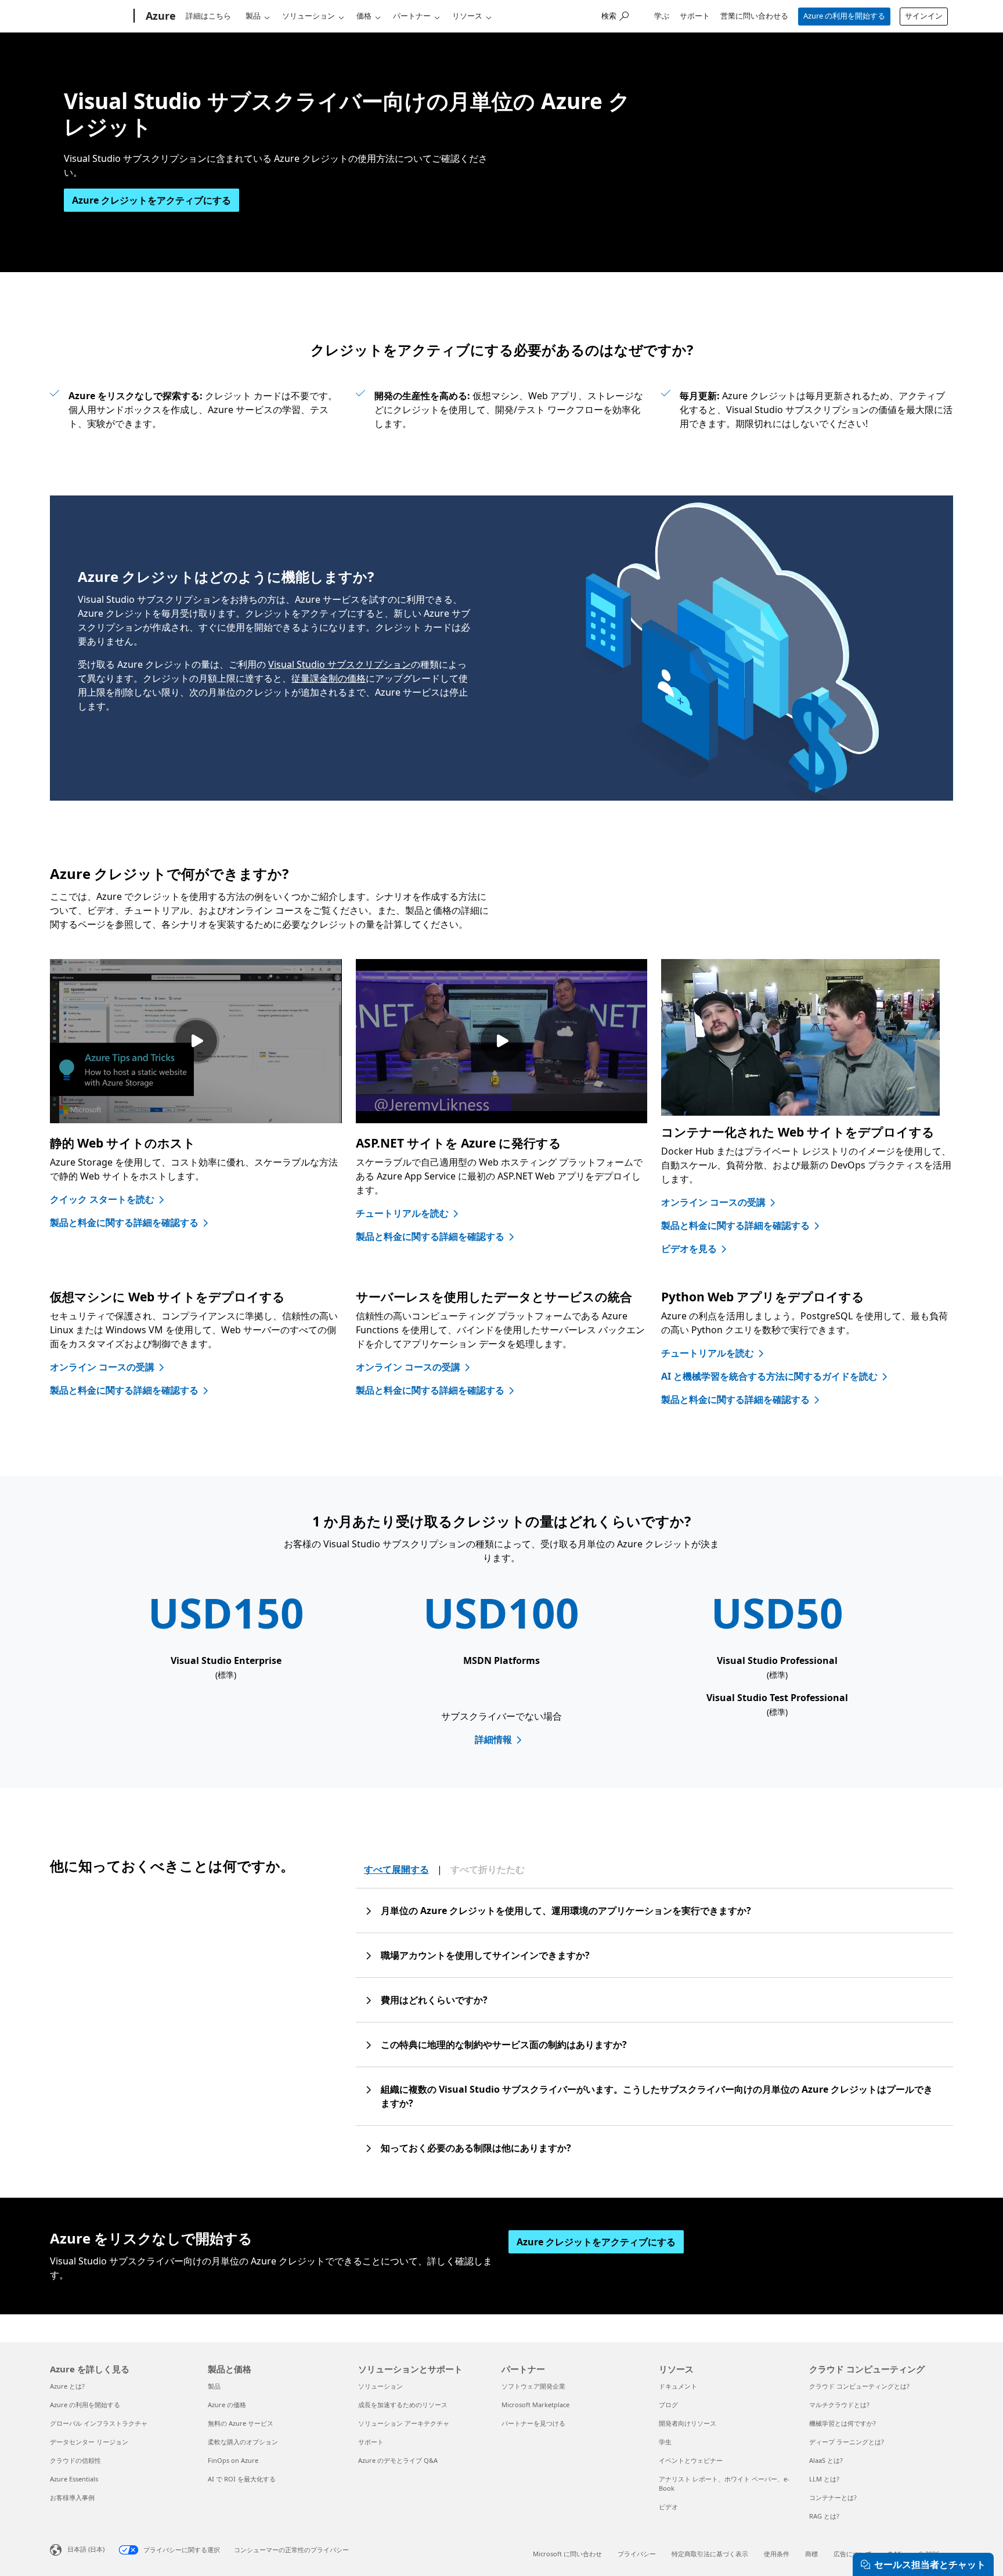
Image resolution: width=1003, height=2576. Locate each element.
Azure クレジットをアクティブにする (151, 200)
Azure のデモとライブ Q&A (398, 2460)
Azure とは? (67, 2386)
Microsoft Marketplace (535, 2405)
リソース (467, 16)
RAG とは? (824, 2516)
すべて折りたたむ (488, 1869)
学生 (665, 2442)
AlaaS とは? (826, 2460)
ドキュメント (678, 2386)
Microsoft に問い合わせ (567, 2554)
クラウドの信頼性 (75, 2460)
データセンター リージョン (89, 2442)
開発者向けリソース (688, 2423)
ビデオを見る (689, 1249)
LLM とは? (824, 2479)
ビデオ (668, 2507)
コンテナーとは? (833, 2497)
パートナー (412, 16)
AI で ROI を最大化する (242, 2479)
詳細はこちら (208, 16)
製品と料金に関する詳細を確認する (124, 1222)
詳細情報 (493, 1739)
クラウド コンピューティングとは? (859, 2386)
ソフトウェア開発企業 (533, 2386)
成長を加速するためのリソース (403, 2405)
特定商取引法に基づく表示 (710, 2554)
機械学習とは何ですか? (843, 2423)
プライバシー (637, 2554)
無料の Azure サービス (241, 2423)
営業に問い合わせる (754, 16)
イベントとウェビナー (691, 2460)
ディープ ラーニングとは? (847, 2442)
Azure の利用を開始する (844, 16)
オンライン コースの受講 (713, 1202)
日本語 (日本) (86, 2549)
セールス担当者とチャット (930, 2564)
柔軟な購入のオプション (243, 2442)
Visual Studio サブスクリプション (340, 664)
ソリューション (309, 16)
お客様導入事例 (72, 2497)
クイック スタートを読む (102, 1199)
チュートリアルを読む (402, 1213)
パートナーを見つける (533, 2423)
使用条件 (777, 2554)
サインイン (924, 16)
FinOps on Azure (233, 2460)
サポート (695, 16)
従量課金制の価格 (329, 678)
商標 (811, 2554)
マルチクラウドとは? (839, 2405)
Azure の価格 (227, 2405)
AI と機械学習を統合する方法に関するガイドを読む (769, 1376)
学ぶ (662, 16)
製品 (253, 16)
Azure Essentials (74, 2479)
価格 (364, 16)
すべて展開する (396, 1869)
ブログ (668, 2405)
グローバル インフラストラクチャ (99, 2423)
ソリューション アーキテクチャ (404, 2423)
